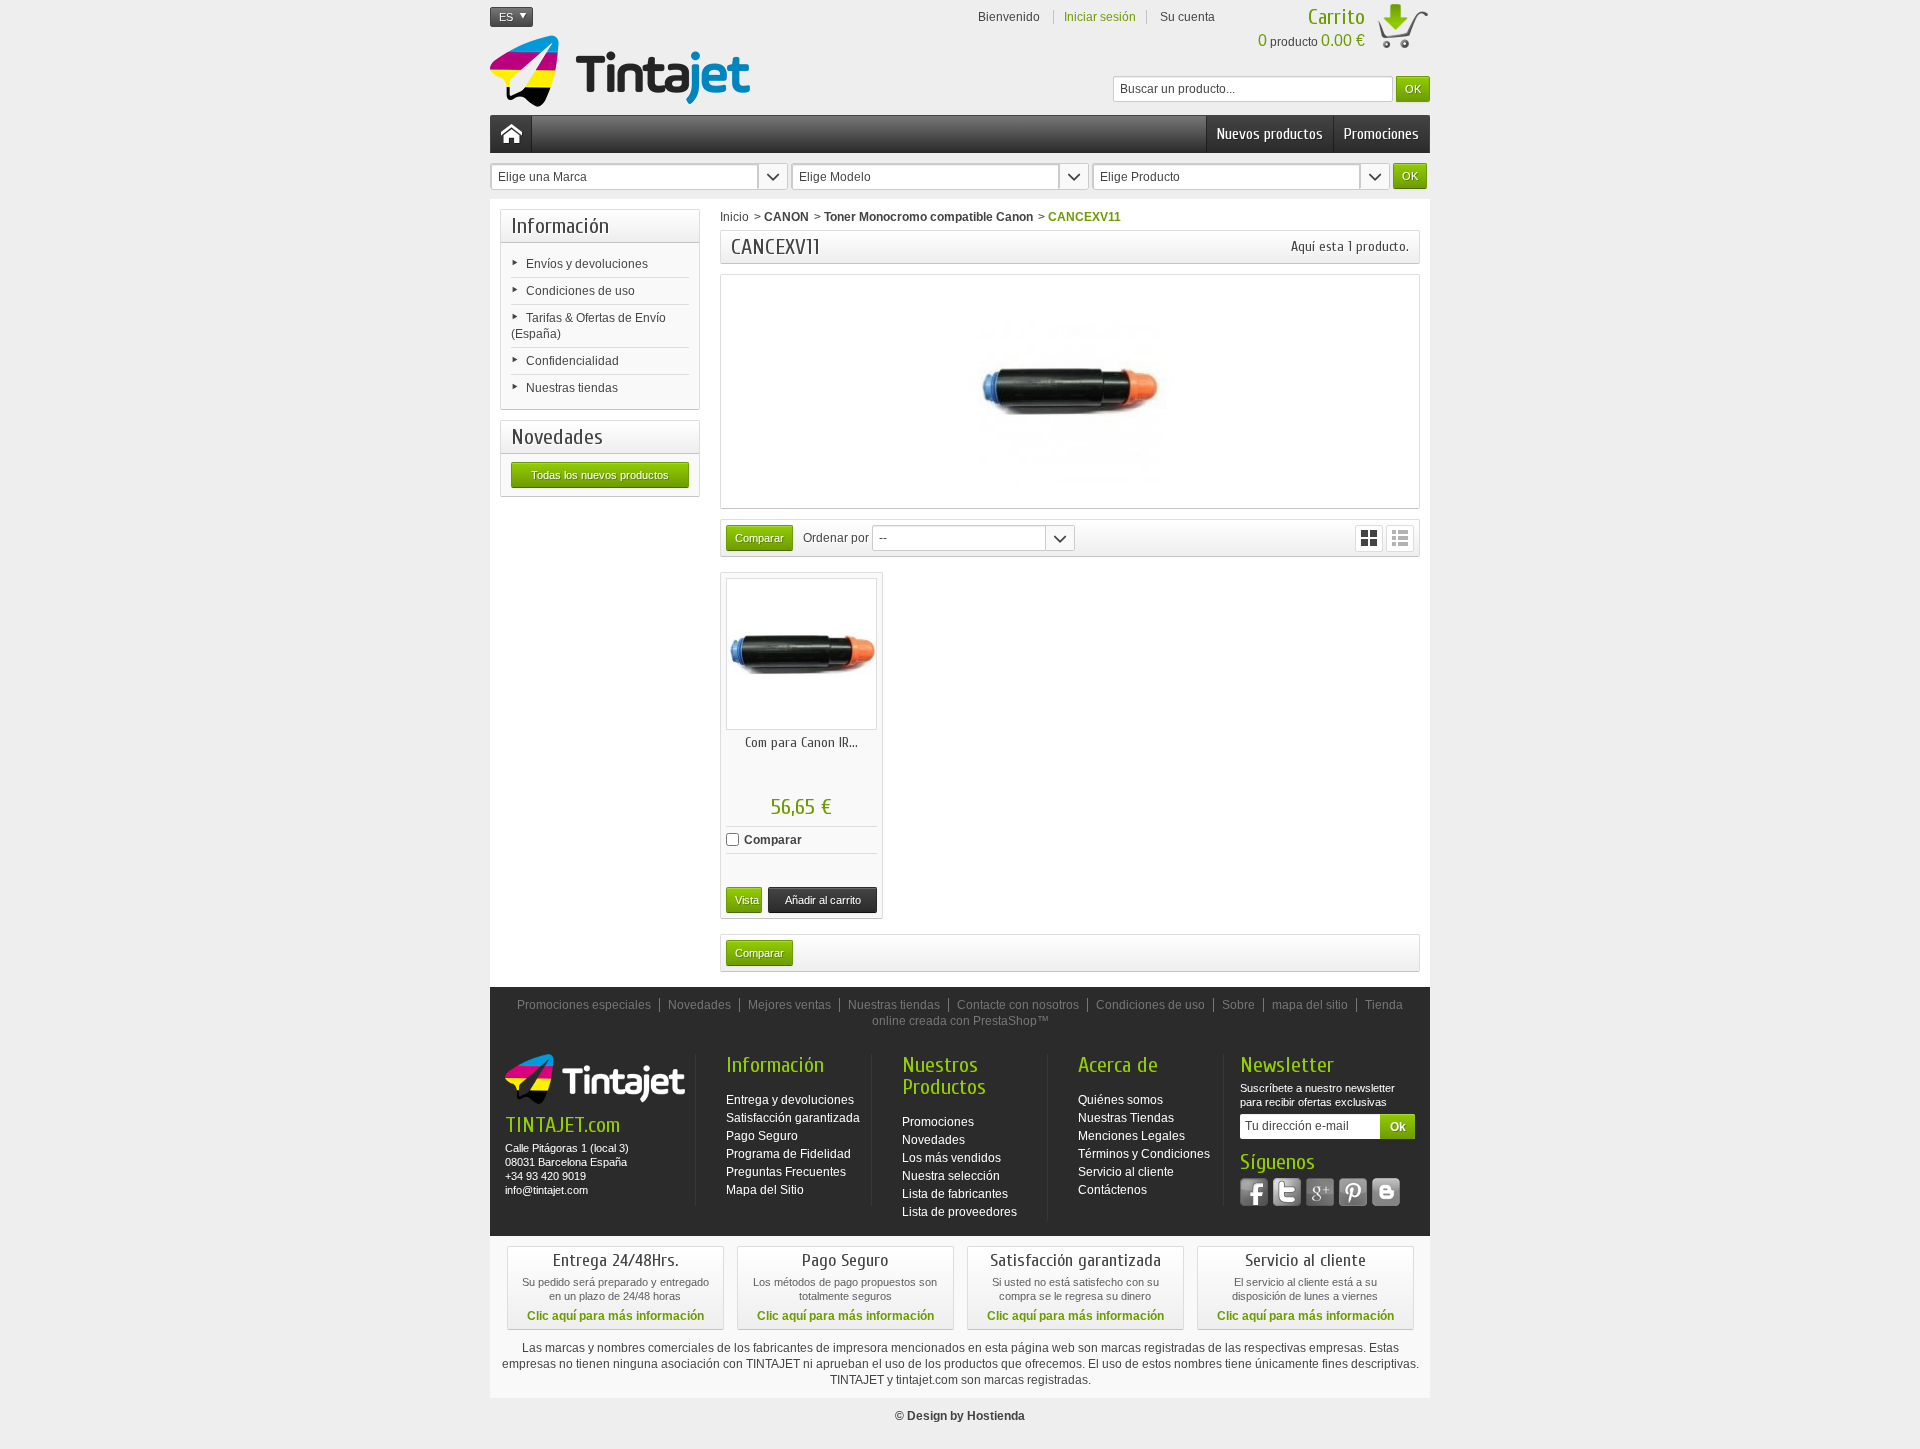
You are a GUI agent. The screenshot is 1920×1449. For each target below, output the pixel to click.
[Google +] (1320, 1192)
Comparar (773, 840)
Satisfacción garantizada (793, 1118)
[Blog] (1386, 1192)
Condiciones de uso (580, 291)
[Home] (511, 134)
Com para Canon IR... (801, 742)
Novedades (557, 437)
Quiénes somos (1120, 1100)
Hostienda (996, 1416)
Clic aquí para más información (615, 1316)
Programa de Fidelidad (788, 1154)
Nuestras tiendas (572, 388)
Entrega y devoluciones (790, 1100)
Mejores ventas (789, 1005)
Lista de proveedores (959, 1212)
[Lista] (1400, 538)
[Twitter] (1287, 1192)
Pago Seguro (762, 1136)
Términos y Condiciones (1144, 1154)
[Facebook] (1254, 1192)
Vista (747, 900)
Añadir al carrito (823, 900)
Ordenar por (836, 538)
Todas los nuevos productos (600, 475)
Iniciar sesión (1100, 17)
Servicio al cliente (1126, 1172)
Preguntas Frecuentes (786, 1172)
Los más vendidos (951, 1158)
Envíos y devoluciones (587, 264)
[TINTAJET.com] (620, 71)
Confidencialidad (572, 361)
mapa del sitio (1310, 1005)
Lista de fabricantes (955, 1194)
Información (560, 226)
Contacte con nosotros (1018, 1005)
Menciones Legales (1131, 1136)
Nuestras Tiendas (1126, 1118)
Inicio (734, 217)
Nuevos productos (1270, 134)
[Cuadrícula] (1369, 538)
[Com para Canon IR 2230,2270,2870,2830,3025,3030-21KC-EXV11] (802, 654)
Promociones (1381, 134)
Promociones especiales (584, 1005)
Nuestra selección (951, 1176)
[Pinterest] (1353, 1192)
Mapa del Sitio (765, 1190)
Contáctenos (1112, 1190)
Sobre (1238, 1005)
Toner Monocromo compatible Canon (928, 217)
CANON (786, 217)
